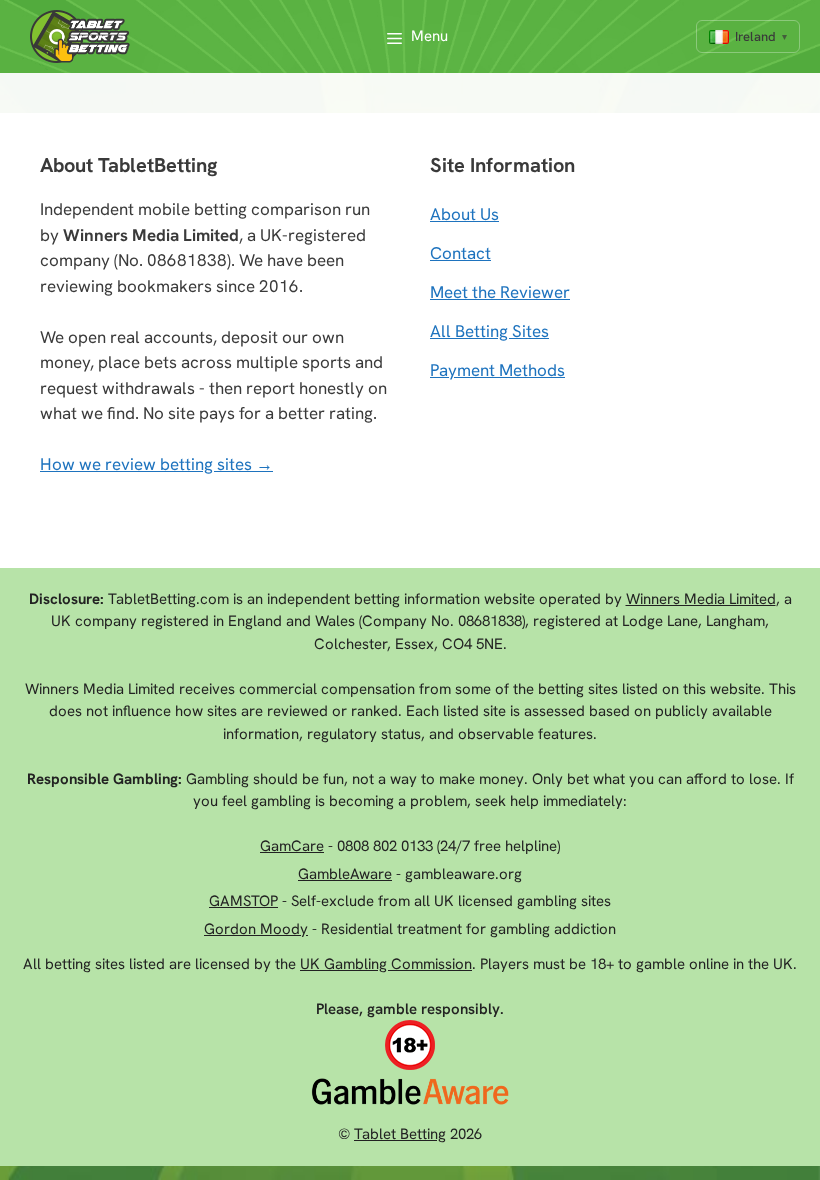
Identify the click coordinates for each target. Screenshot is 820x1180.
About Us (464, 214)
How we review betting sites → (156, 464)
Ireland (755, 36)
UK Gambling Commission (386, 964)
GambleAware (345, 874)
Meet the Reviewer (500, 292)
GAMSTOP (243, 901)
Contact (460, 253)
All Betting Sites (489, 331)
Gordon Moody (256, 929)
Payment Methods (497, 370)
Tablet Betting (400, 1134)
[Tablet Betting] (85, 36)
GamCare (292, 846)
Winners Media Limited (701, 599)
